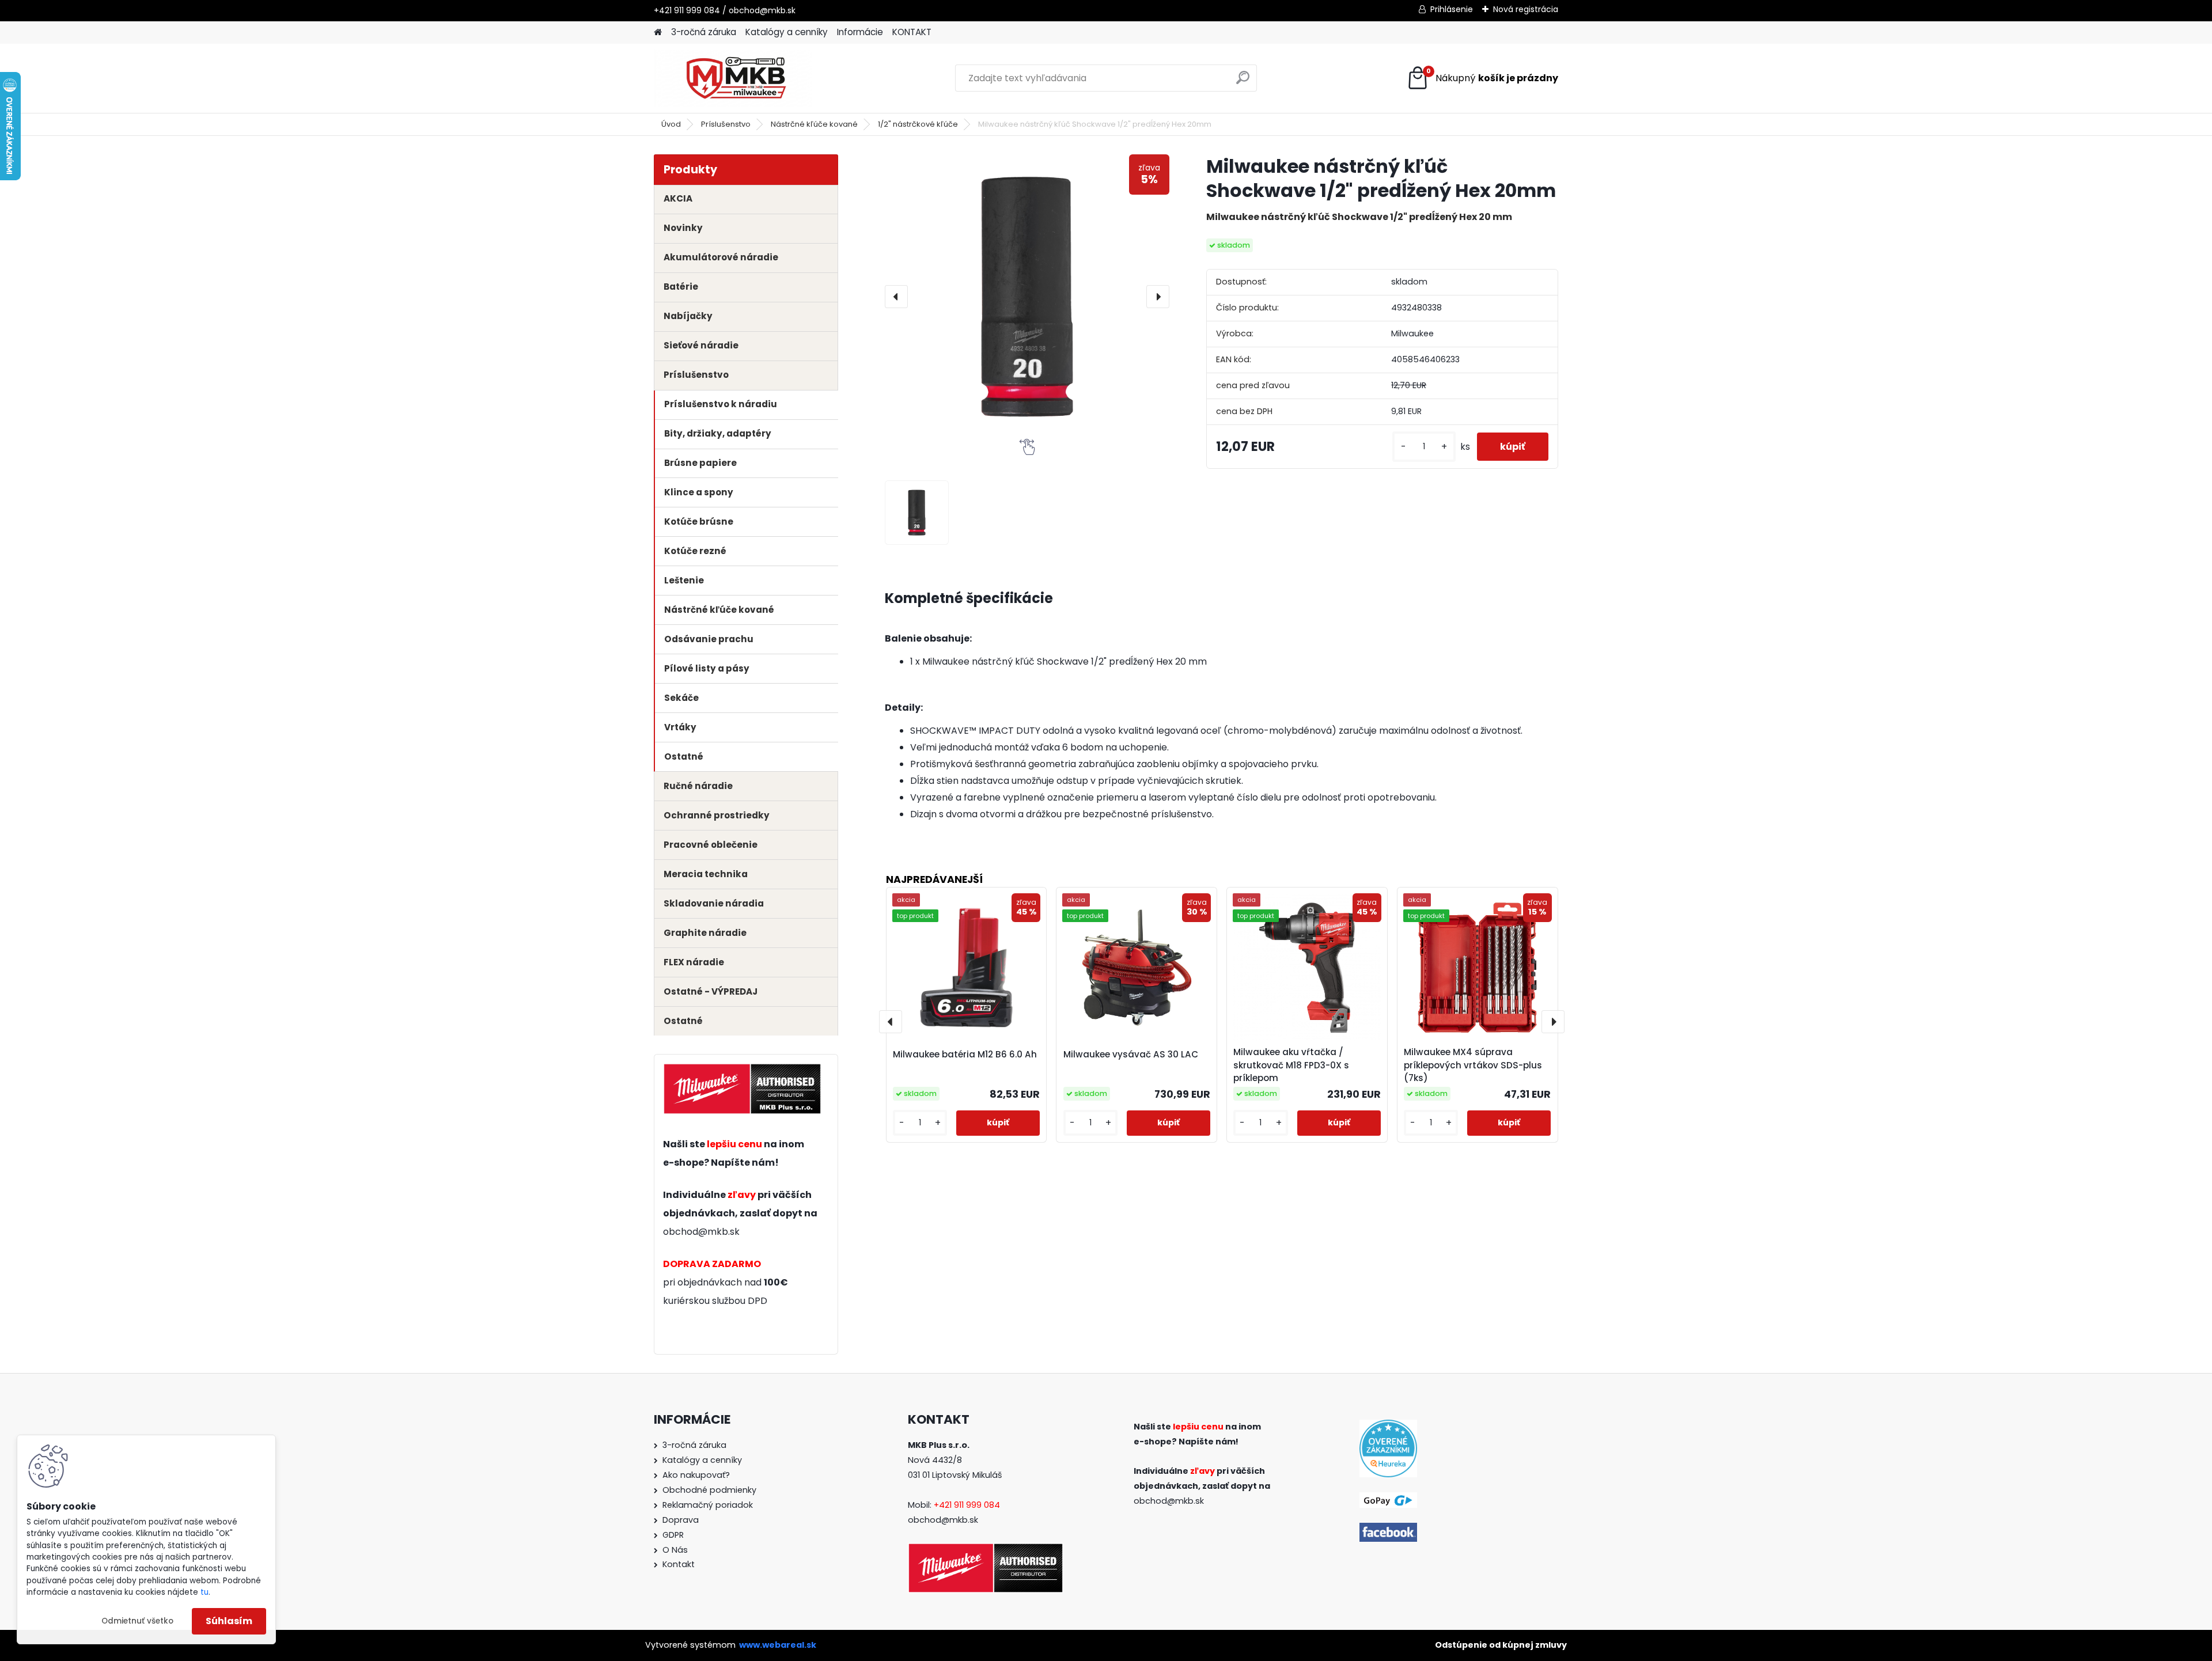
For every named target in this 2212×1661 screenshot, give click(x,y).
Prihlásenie (1452, 9)
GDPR (673, 1535)
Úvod (671, 124)
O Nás (675, 1550)
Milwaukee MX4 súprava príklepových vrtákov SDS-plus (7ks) (1473, 1065)
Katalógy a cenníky (787, 32)
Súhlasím (229, 1621)
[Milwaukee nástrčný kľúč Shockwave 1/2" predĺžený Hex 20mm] (1027, 297)
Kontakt (679, 1564)
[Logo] (733, 78)
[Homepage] (658, 33)
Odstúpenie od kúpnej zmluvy (1501, 1645)
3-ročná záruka (704, 32)
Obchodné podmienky (709, 1490)
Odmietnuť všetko (137, 1621)
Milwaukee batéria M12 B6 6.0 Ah (965, 1054)
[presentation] (896, 297)
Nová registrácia (1526, 9)
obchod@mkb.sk (701, 1232)
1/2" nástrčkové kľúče (918, 124)
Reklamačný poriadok (708, 1505)
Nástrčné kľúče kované (814, 124)
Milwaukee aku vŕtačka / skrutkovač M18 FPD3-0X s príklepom (1291, 1065)
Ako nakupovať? (696, 1475)
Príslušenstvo (726, 124)
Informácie (860, 32)
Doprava (681, 1520)
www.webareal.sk (778, 1645)
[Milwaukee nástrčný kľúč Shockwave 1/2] (917, 513)
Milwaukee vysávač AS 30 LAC (1131, 1054)
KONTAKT (912, 32)
